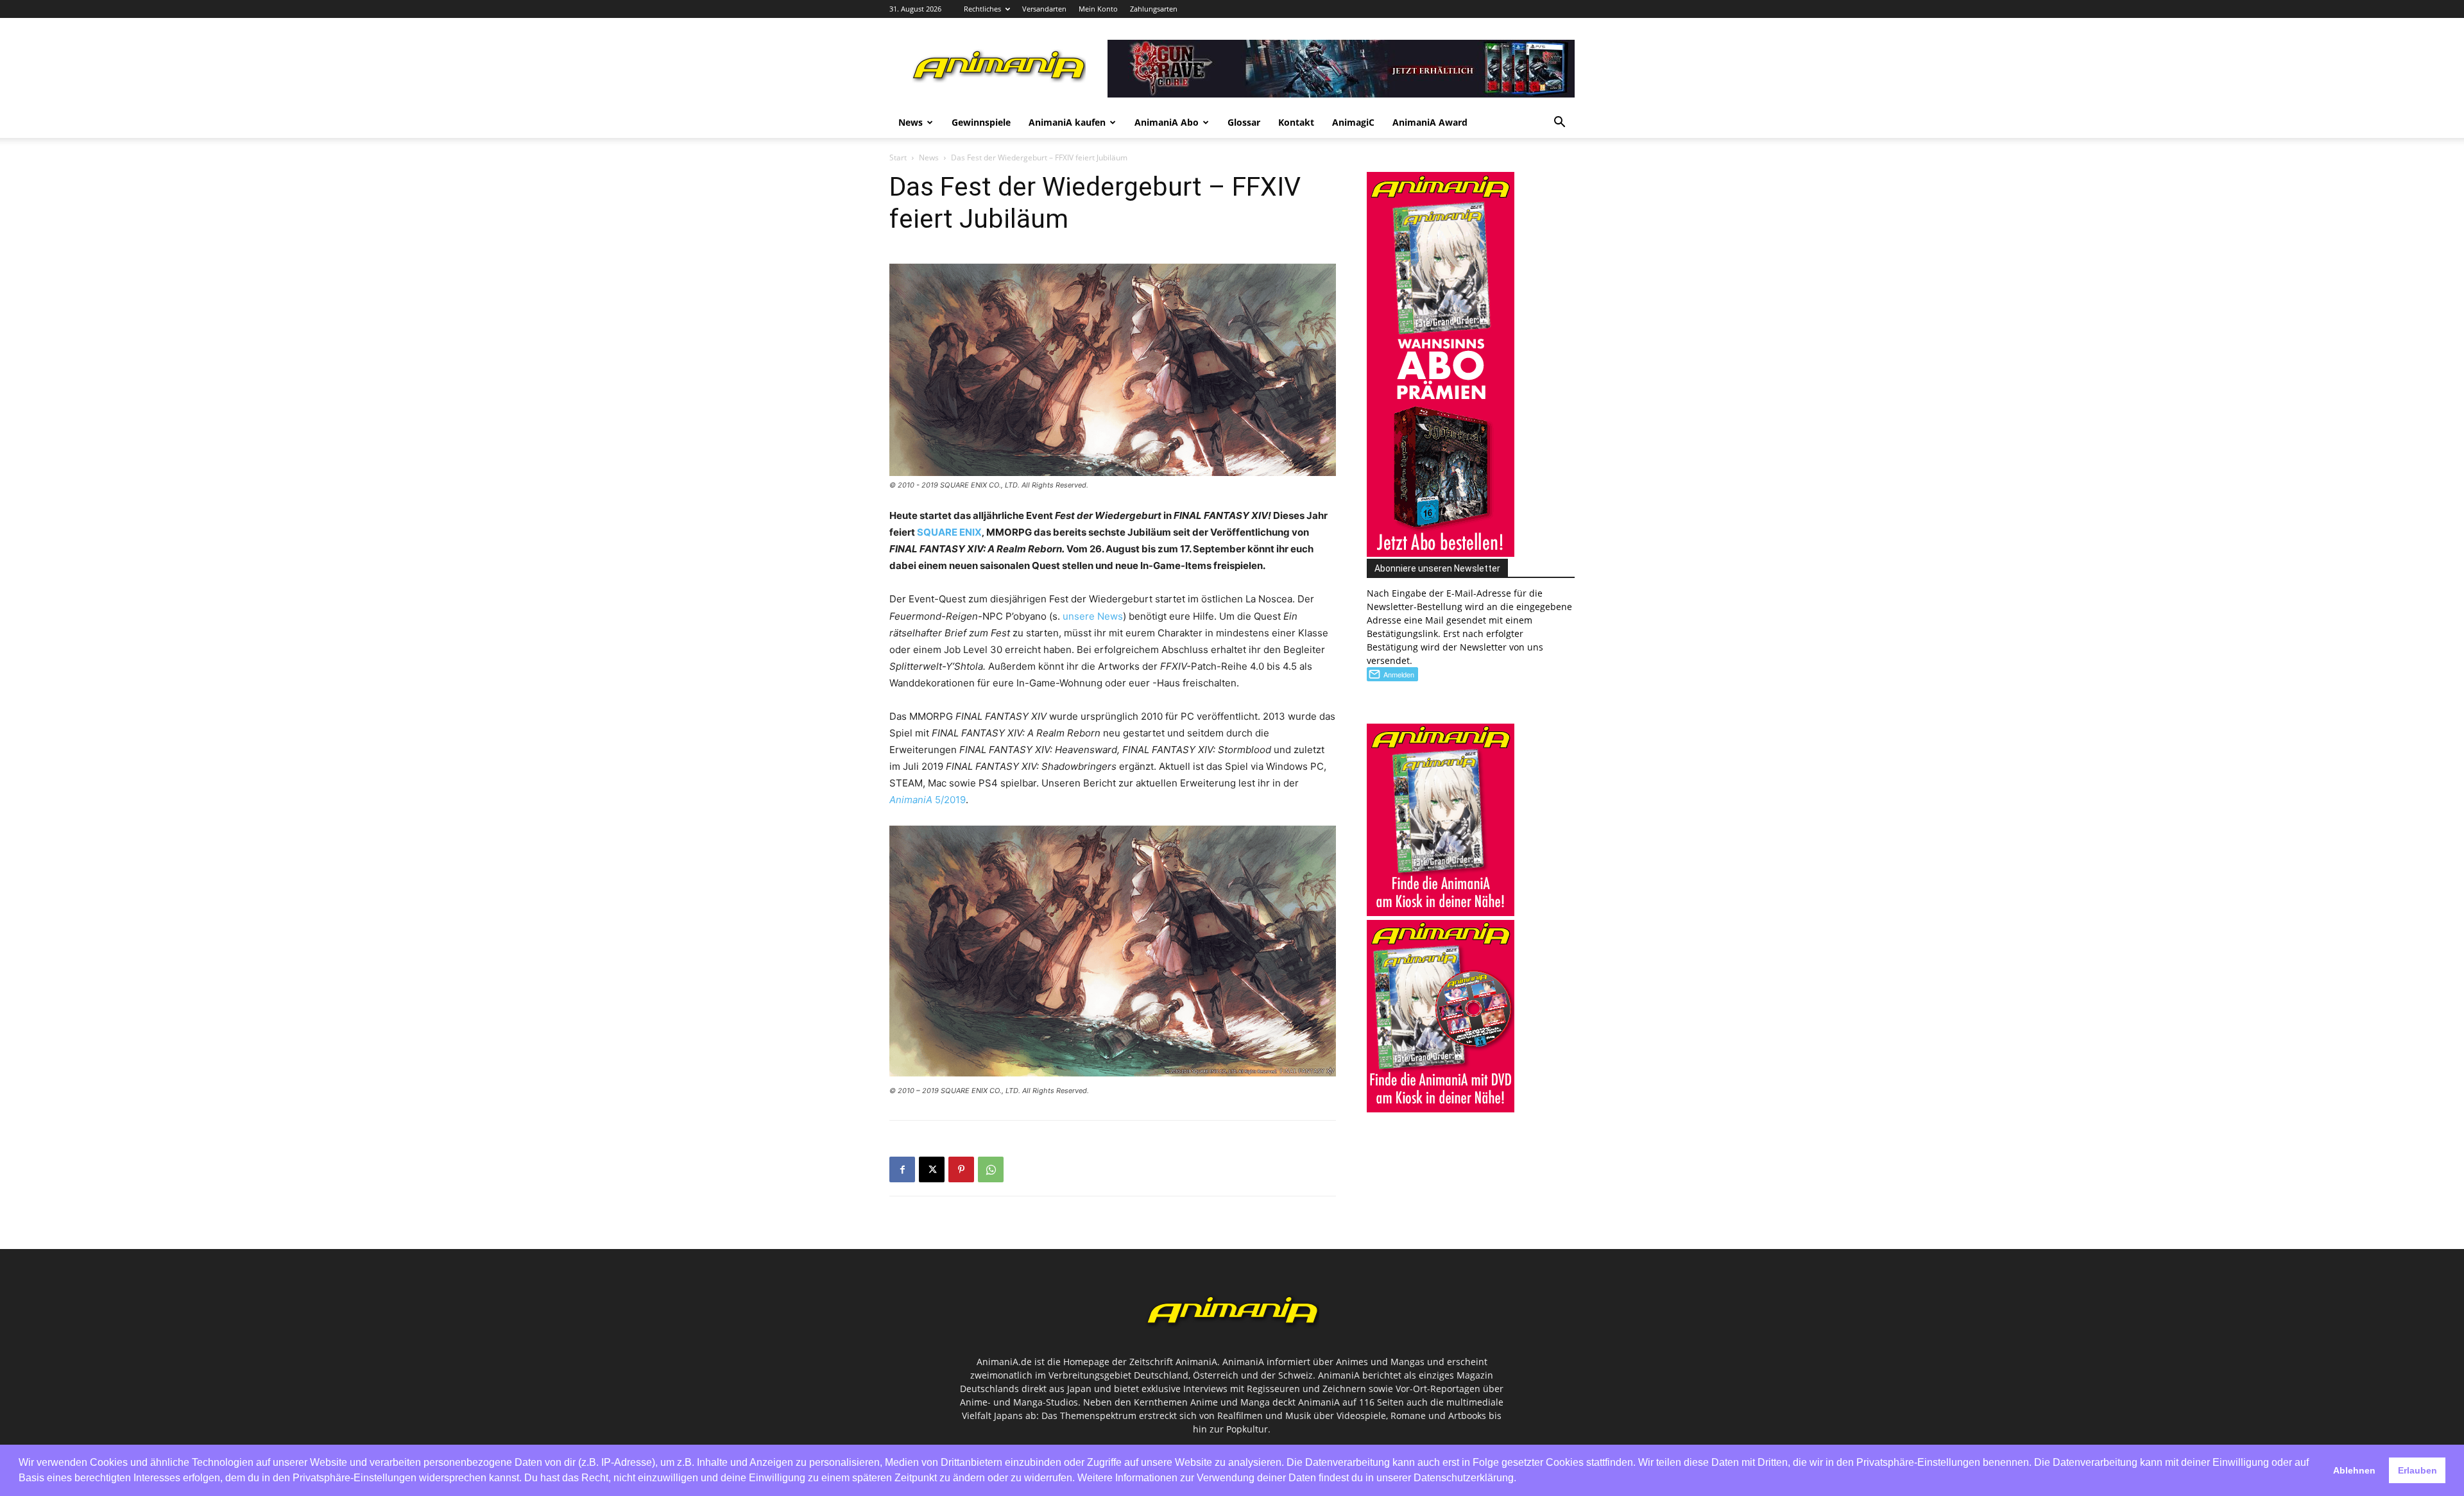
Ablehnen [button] (2354, 1470)
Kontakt (1296, 122)
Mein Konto (1098, 9)
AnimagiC (1353, 122)
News (911, 122)
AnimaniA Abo (1167, 122)
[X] (932, 1169)
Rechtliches (982, 9)
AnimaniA (912, 800)
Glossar (1244, 122)
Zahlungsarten (1154, 9)
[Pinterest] (961, 1169)
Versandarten (1044, 9)
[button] (1559, 123)
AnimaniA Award (1430, 122)
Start (898, 157)
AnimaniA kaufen (1067, 122)
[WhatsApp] (991, 1169)
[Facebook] (902, 1169)
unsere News (1093, 616)
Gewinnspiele (981, 122)
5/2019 (950, 800)
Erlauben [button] (2417, 1470)
